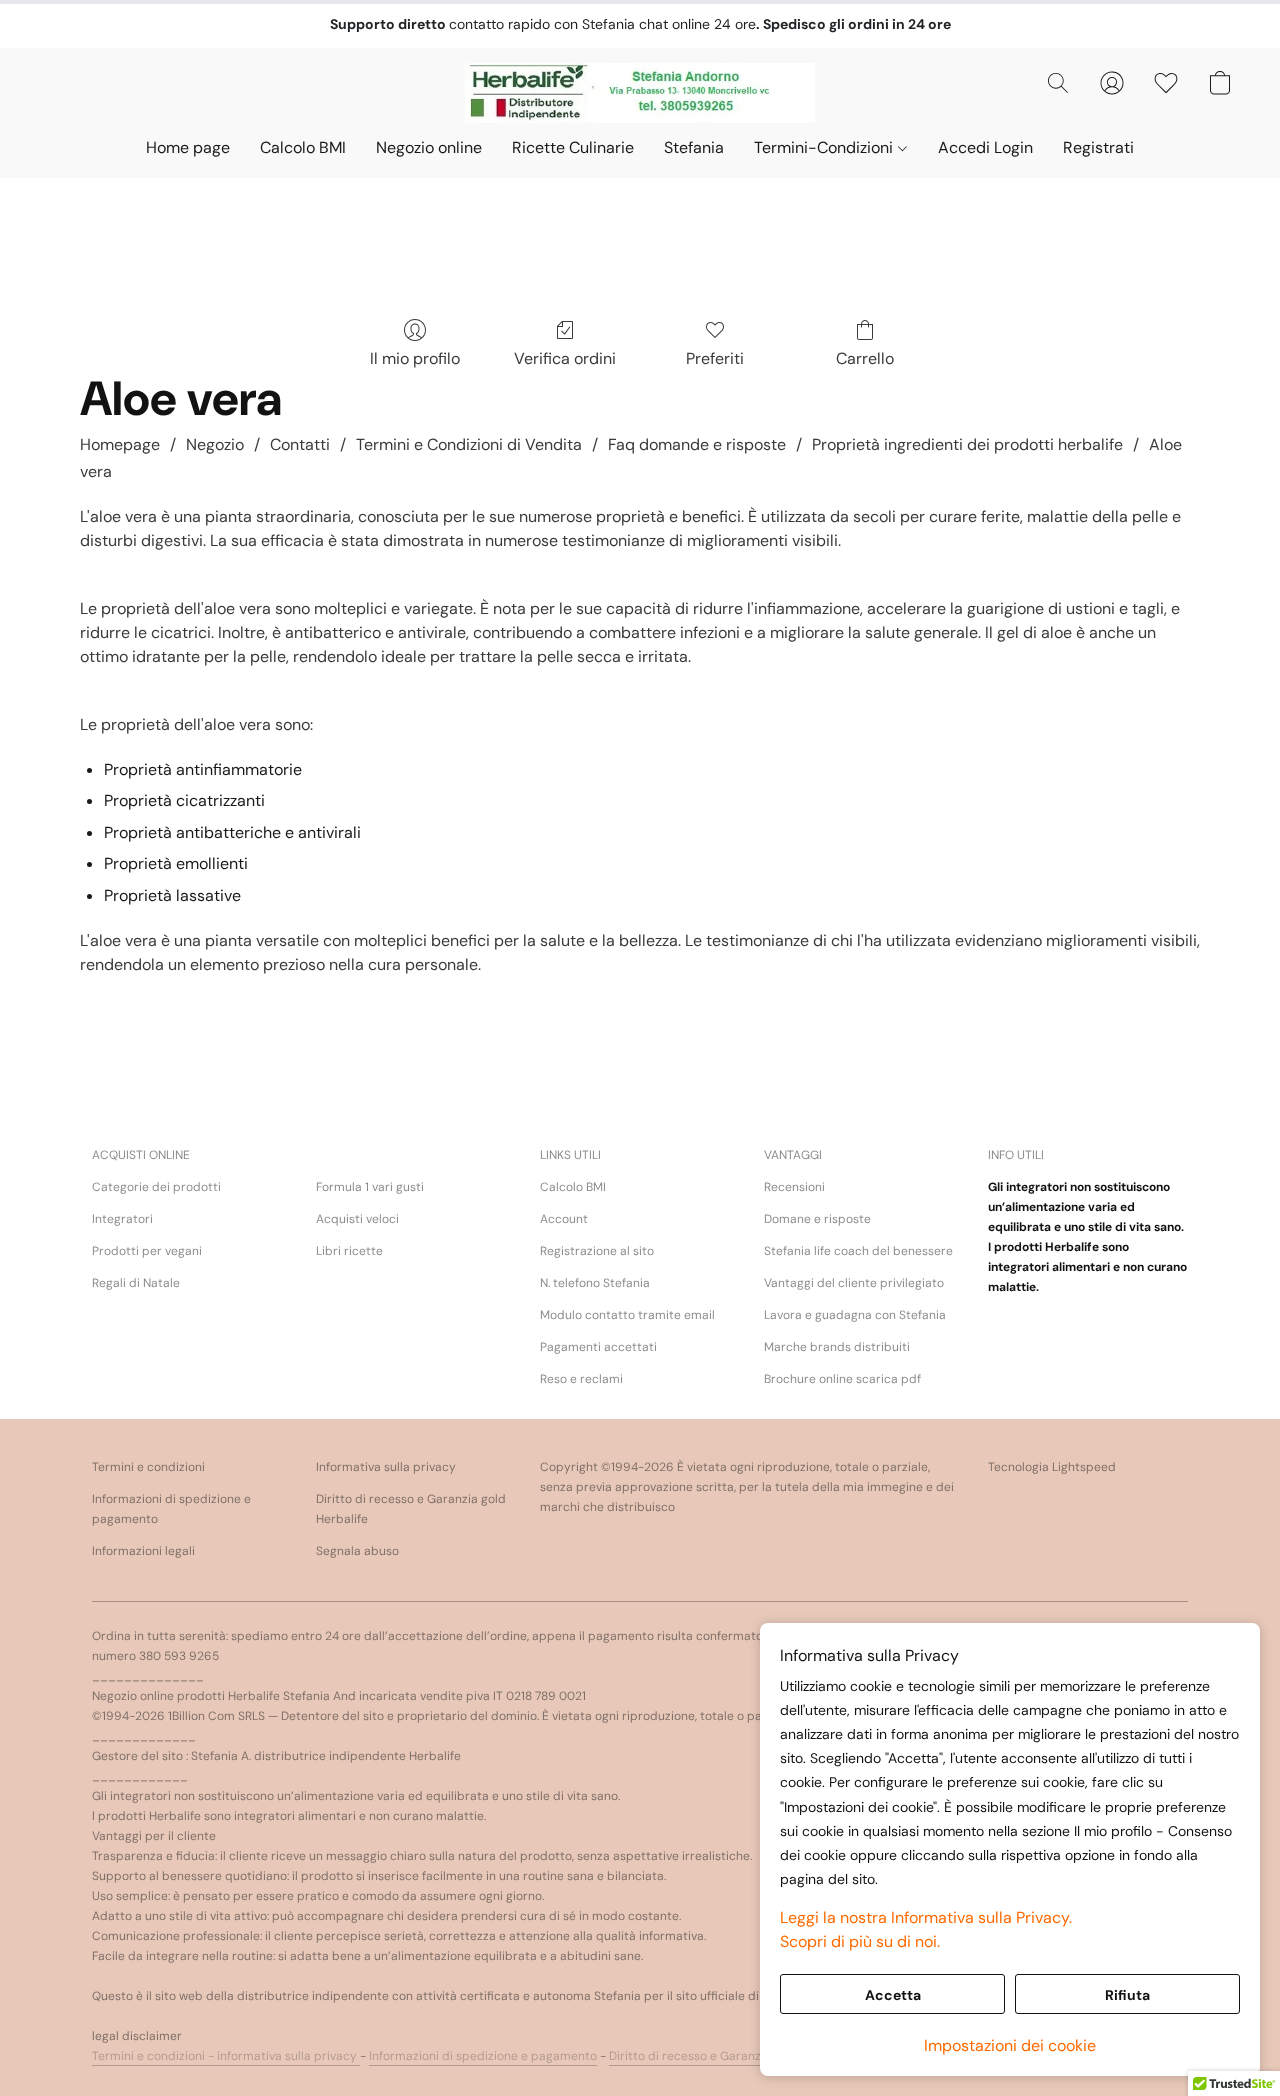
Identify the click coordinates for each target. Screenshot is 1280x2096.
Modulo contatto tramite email (627, 1315)
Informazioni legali (143, 1551)
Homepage (120, 444)
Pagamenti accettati (598, 1347)
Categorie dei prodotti (156, 1187)
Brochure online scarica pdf (842, 1379)
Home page (188, 147)
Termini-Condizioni (825, 147)
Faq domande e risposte (697, 444)
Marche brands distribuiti (837, 1347)
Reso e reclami (581, 1379)
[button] (640, 93)
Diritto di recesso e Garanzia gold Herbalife (411, 1509)
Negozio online (429, 147)
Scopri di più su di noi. (860, 1941)
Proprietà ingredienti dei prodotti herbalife (967, 444)
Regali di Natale (136, 1283)
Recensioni (794, 1187)
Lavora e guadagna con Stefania (855, 1315)
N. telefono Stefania (595, 1283)
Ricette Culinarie (573, 147)
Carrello (865, 358)
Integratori (122, 1219)
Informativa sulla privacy (386, 1467)
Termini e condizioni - (154, 2056)
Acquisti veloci (357, 1219)
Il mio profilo (415, 358)
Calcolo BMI (303, 147)
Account (564, 1219)
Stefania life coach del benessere (858, 1251)
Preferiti (715, 358)
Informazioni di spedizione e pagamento (171, 1509)
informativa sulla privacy (288, 2056)
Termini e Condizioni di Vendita (469, 444)
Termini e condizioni (148, 1467)
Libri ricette (349, 1251)
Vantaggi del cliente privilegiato (854, 1283)
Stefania (694, 147)
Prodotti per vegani (147, 1251)
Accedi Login (985, 147)
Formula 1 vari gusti (370, 1187)
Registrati (1098, 147)
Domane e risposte (817, 1219)
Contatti (300, 444)
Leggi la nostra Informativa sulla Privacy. (926, 1917)
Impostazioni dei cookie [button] (1010, 2045)
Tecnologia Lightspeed (1052, 1467)
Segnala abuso (357, 1551)
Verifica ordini (565, 358)
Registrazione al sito (597, 1251)
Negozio (215, 444)
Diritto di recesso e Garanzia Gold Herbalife (732, 2056)
